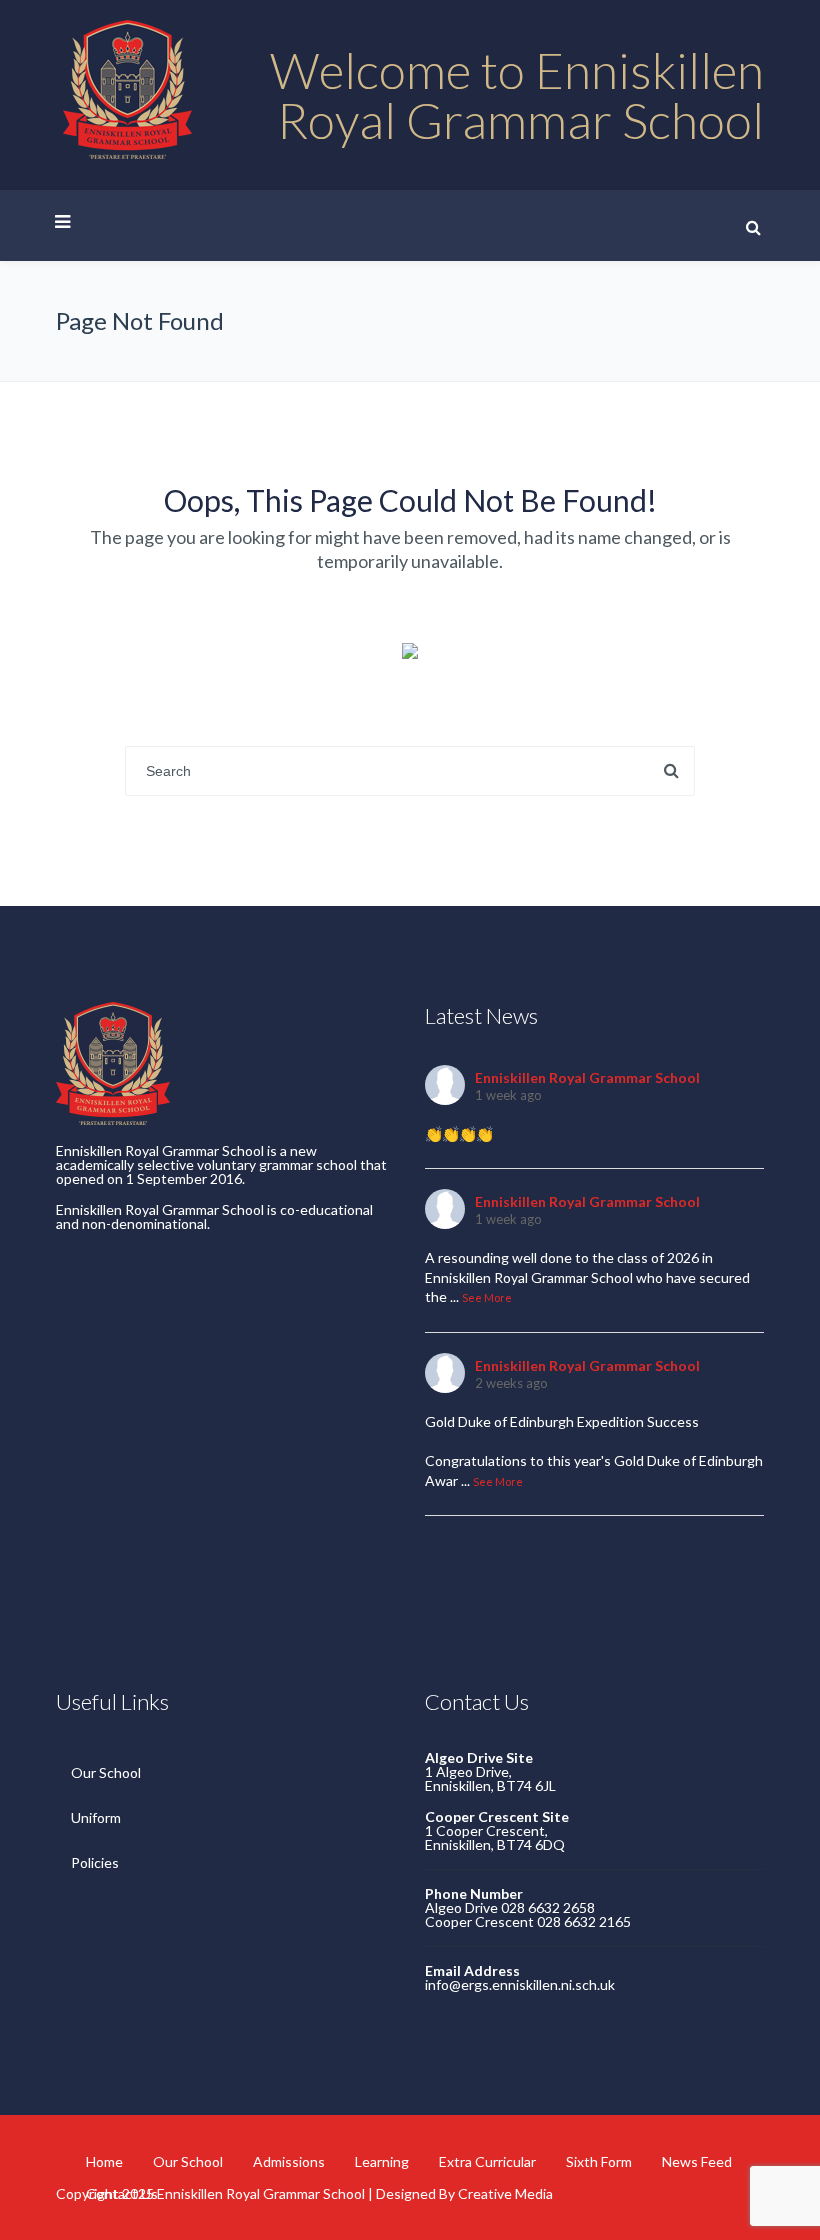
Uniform (96, 1817)
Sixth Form (599, 2161)
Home (104, 2161)
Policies (95, 1862)
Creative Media (505, 2193)
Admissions (289, 2161)
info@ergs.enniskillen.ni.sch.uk (520, 1984)
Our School (106, 1772)
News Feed (697, 2161)
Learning (382, 2161)
